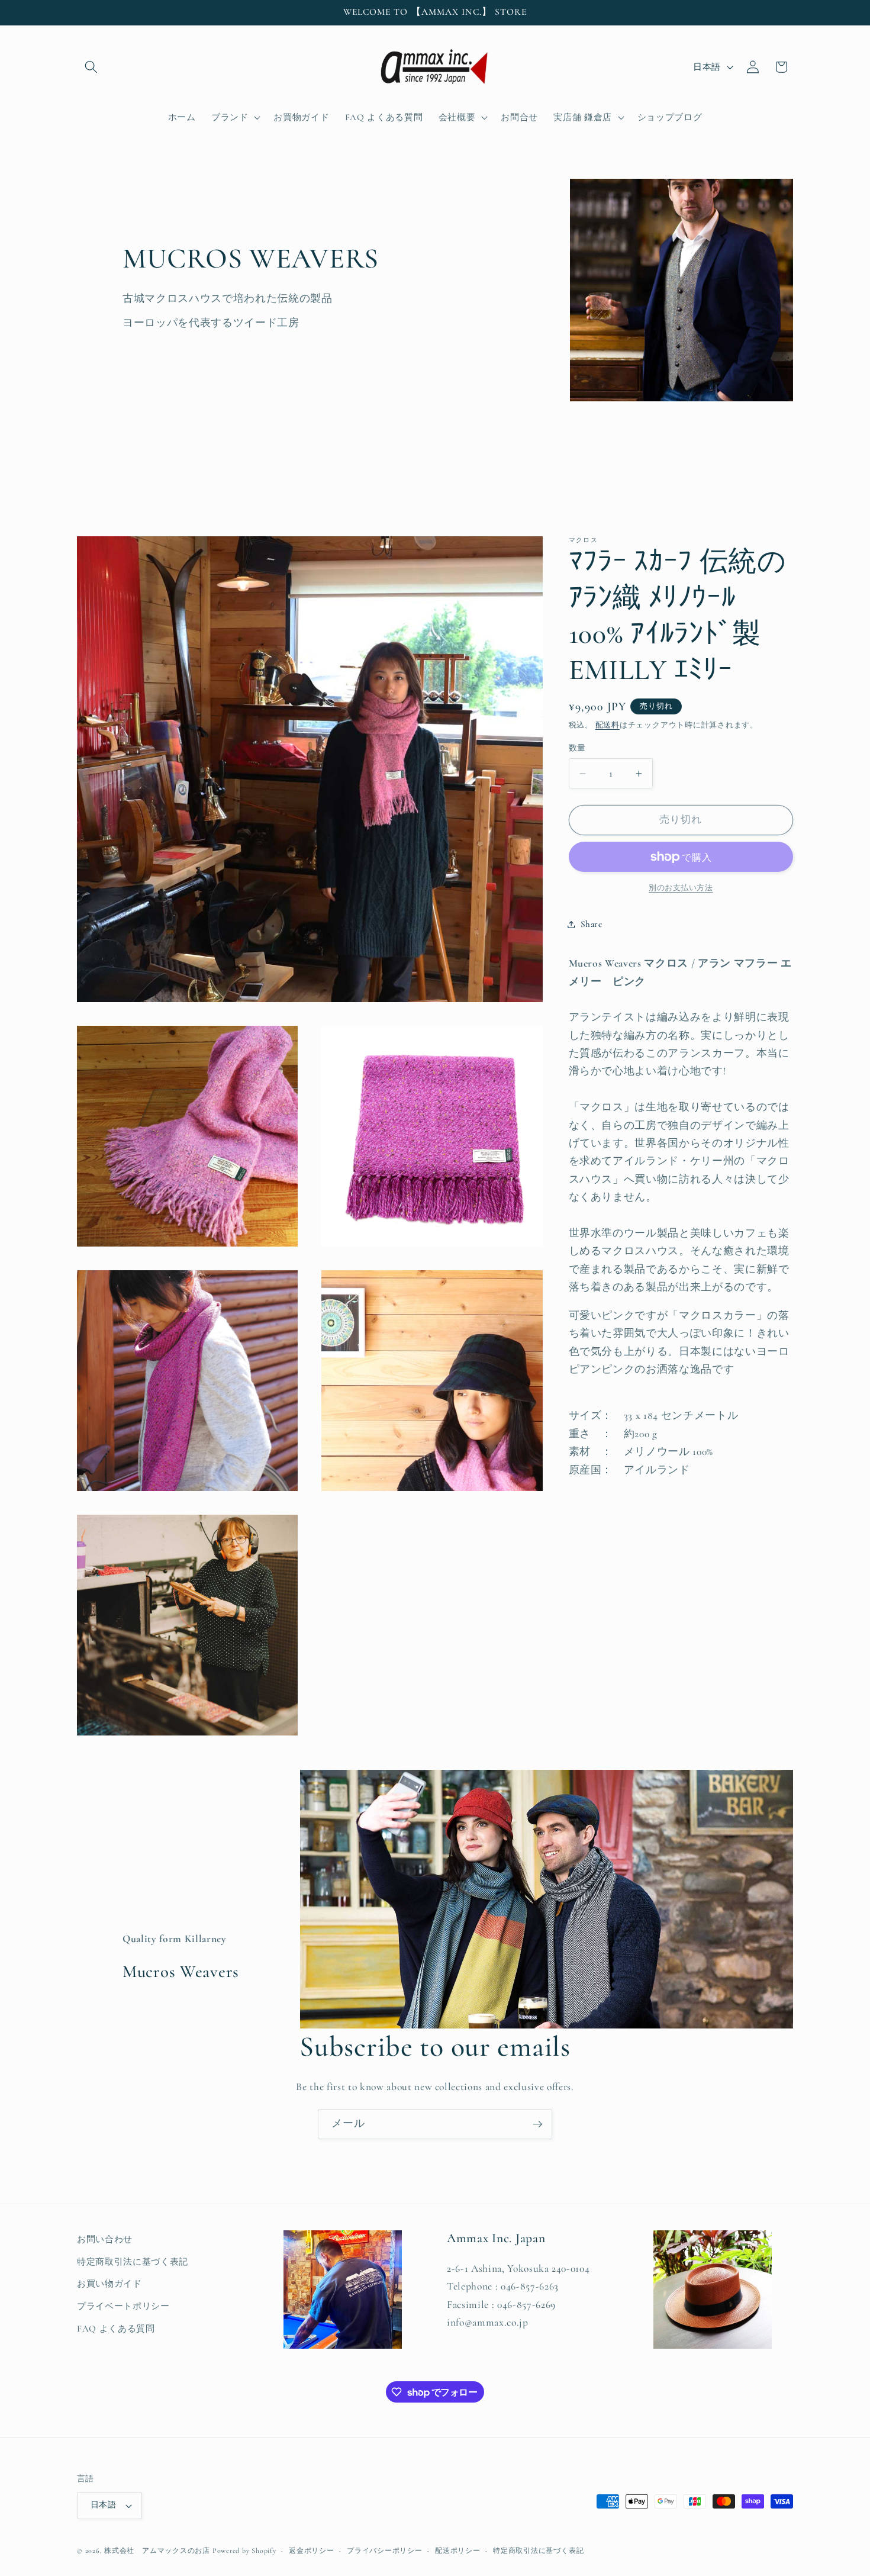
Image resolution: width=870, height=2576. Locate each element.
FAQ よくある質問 (116, 2328)
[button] (91, 67)
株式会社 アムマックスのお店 (157, 2551)
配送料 (608, 726)
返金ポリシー (312, 2551)
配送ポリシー (458, 2551)
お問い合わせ (105, 2239)
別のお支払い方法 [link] (681, 888)
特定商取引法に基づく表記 (133, 2261)
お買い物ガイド (109, 2284)
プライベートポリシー (123, 2306)
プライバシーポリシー (385, 2551)
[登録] (537, 2124)
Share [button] (592, 925)
